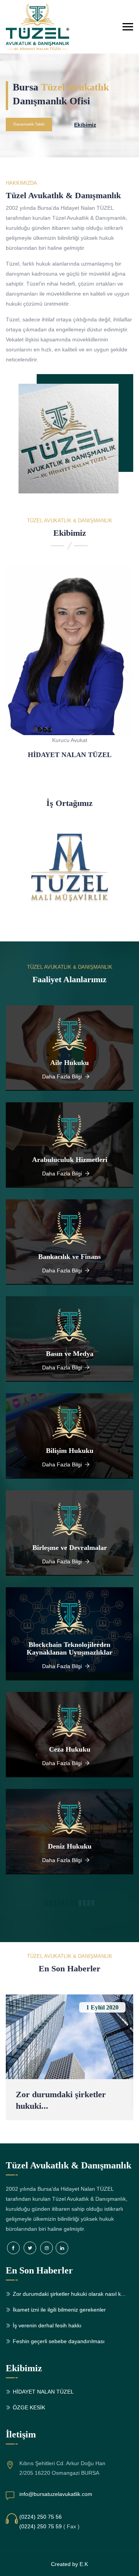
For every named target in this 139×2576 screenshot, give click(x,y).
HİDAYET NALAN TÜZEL (70, 755)
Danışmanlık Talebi (29, 124)
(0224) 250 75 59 (41, 2526)
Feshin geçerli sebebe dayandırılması (59, 2341)
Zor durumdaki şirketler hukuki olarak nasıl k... (69, 2294)
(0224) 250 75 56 (41, 2517)
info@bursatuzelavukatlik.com (56, 2494)
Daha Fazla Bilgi (62, 1077)
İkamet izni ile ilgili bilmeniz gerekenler (59, 2310)
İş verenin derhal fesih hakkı (47, 2325)
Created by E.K (69, 2564)
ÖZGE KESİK (29, 2407)
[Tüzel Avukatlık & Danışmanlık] (48, 27)
